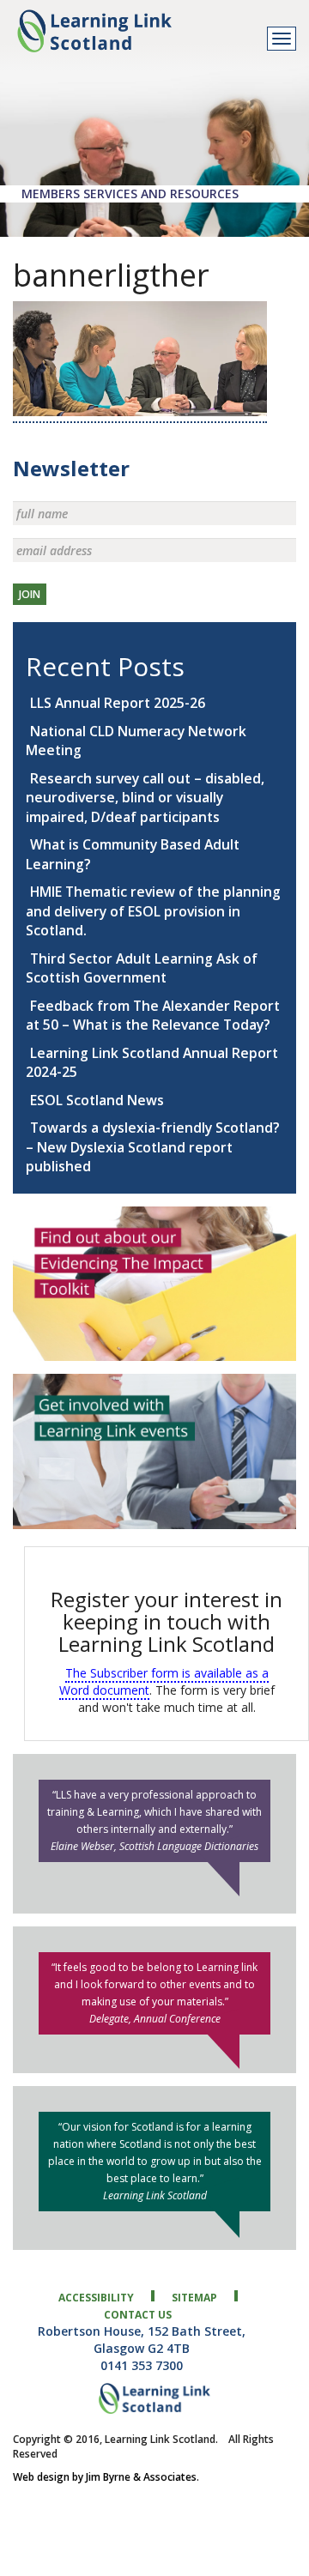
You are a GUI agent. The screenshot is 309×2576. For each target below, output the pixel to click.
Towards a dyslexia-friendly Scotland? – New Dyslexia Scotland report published (153, 1147)
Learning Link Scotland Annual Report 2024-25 (152, 1063)
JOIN (30, 594)
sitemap (194, 2298)
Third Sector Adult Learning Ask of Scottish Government (142, 968)
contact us (138, 2315)
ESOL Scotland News (97, 1100)
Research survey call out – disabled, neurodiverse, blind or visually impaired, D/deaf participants (145, 798)
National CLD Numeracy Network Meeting (136, 741)
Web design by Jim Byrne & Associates (105, 2477)
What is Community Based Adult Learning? (133, 854)
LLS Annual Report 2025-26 (118, 703)
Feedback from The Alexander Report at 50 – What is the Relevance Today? (153, 1016)
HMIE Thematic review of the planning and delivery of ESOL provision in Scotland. (153, 911)
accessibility (96, 2298)
